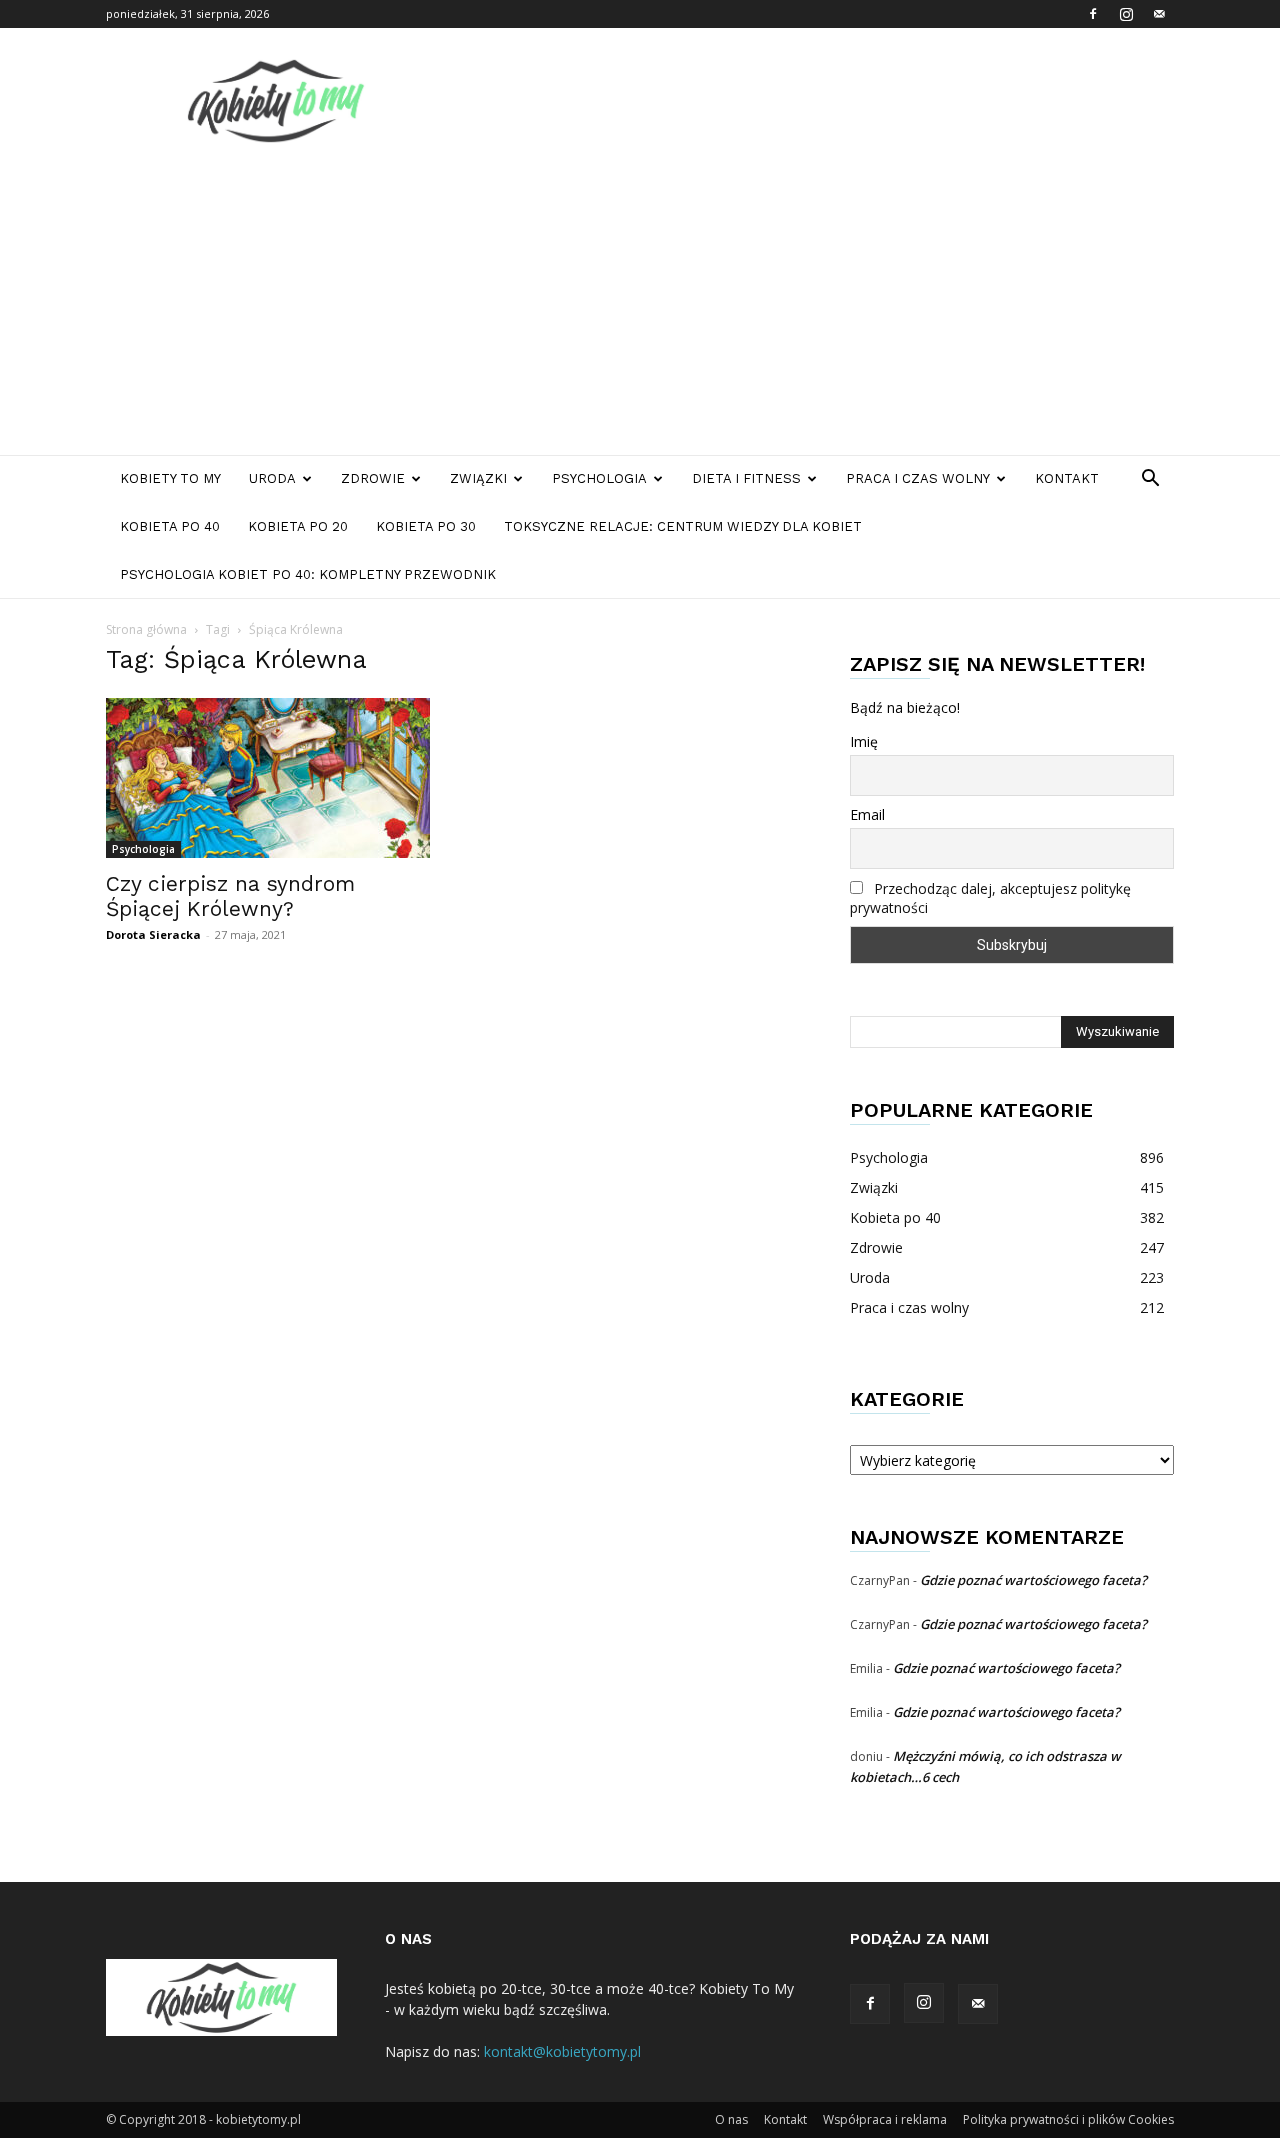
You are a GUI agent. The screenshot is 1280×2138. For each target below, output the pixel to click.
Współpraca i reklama (885, 2119)
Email (867, 814)
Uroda (272, 478)
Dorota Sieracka (153, 934)
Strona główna (146, 629)
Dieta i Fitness (746, 478)
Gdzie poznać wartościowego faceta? (1033, 1580)
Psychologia (599, 478)
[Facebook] (1093, 14)
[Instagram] (1126, 14)
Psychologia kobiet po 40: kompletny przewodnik (308, 574)
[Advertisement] (640, 305)
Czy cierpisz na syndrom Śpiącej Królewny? (230, 896)
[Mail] (1159, 14)
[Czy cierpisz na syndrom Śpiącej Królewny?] (268, 778)
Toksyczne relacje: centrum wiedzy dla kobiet (683, 526)
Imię (864, 741)
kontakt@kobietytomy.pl (562, 2051)
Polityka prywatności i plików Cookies (1068, 2119)
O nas (731, 2119)
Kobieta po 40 (170, 526)
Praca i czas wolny (918, 478)
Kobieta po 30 (426, 526)
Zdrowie (373, 478)
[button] (1150, 480)
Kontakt (1067, 478)
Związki (478, 478)
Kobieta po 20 (298, 526)
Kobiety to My (170, 478)
